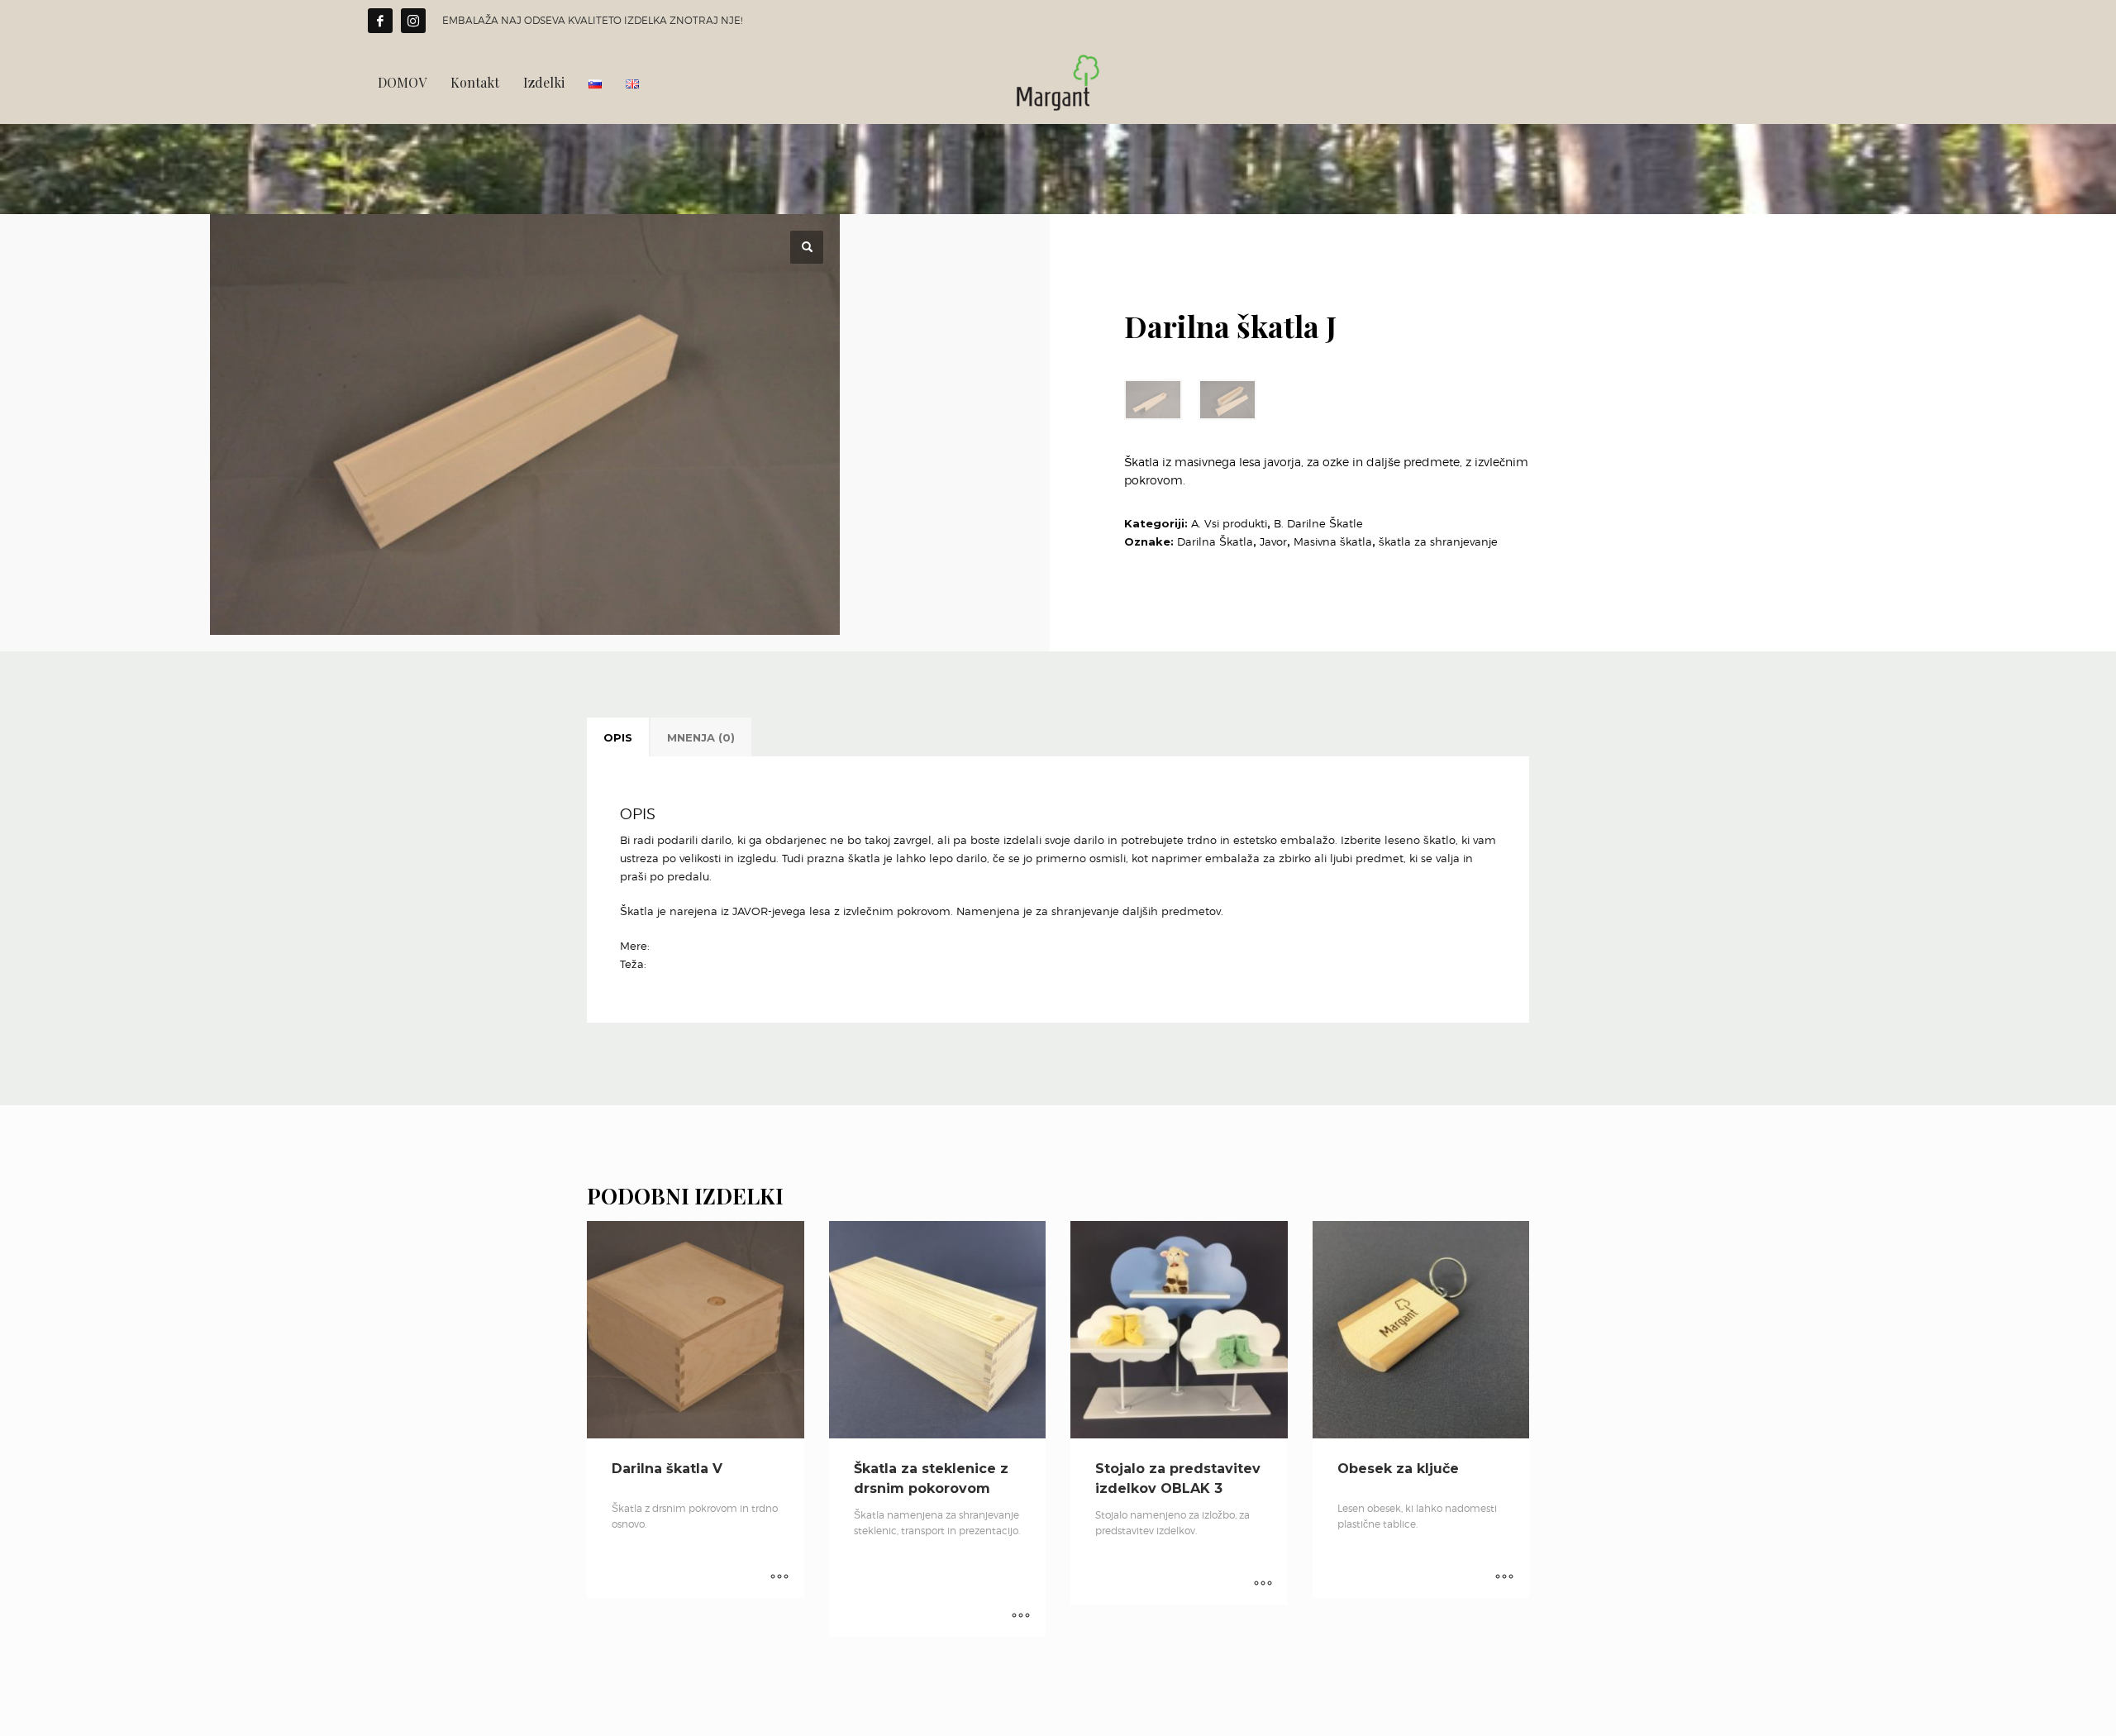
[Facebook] (380, 21)
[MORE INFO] (779, 1577)
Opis (618, 737)
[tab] (618, 737)
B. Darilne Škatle (1318, 523)
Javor (1273, 541)
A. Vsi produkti (1229, 523)
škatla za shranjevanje (1438, 541)
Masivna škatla (1333, 541)
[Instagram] (413, 21)
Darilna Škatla (1215, 541)
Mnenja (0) (701, 737)
